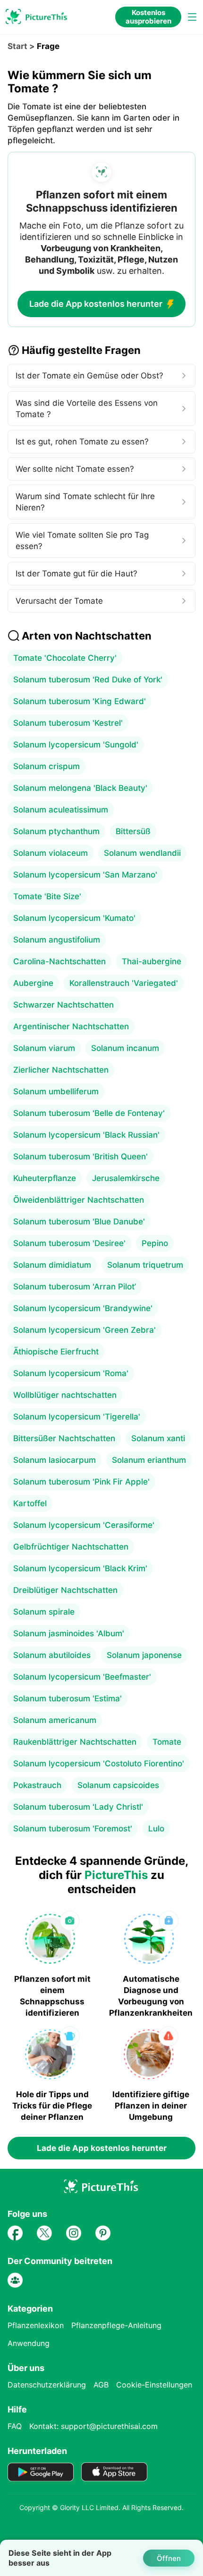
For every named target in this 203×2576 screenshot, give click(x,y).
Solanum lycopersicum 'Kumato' (74, 918)
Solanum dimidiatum (52, 1265)
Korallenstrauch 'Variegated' (124, 983)
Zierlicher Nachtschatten (61, 1070)
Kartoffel (30, 1503)
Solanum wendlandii (142, 853)
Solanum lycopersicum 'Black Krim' (80, 1568)
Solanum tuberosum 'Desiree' (69, 1243)
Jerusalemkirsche (126, 1178)
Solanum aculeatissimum (61, 810)
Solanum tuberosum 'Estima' (68, 1698)
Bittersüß (133, 831)
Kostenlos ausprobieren (148, 17)
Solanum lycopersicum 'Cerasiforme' (84, 1525)
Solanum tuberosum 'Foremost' (73, 1829)
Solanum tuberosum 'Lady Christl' (78, 1807)
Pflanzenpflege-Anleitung (116, 2325)
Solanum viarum (44, 1048)
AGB (101, 2385)
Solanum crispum (47, 766)
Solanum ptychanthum (56, 831)
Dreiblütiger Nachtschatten (65, 1590)
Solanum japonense (144, 1655)
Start (17, 46)
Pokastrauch (37, 1785)
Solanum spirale (44, 1612)
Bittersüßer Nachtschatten (64, 1438)
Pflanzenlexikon (36, 2325)
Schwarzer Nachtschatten (63, 1005)
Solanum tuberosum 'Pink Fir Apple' (81, 1482)
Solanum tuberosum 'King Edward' (80, 701)
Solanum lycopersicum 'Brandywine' (83, 1308)
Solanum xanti (158, 1438)
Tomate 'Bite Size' (47, 896)
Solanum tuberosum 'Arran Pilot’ (75, 1287)
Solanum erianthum (149, 1460)
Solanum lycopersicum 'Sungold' (76, 745)
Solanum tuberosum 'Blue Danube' (79, 1222)
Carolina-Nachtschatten (59, 961)
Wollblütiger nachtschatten (65, 1395)
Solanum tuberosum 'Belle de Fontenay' (89, 1113)
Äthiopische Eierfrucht (56, 1352)
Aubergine (33, 983)
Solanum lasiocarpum (55, 1460)
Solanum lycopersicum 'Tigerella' (77, 1417)
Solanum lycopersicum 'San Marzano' (85, 875)
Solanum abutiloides (52, 1655)
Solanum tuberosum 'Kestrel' (68, 723)
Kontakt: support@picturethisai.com (93, 2426)
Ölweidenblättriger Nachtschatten (79, 1200)
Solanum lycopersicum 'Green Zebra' (85, 1330)
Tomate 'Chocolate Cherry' (65, 658)
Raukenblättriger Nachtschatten (75, 1742)
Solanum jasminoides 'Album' (69, 1633)
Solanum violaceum (51, 853)
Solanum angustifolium (57, 940)
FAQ (15, 2426)
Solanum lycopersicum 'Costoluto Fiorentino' (99, 1764)
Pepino (155, 1243)
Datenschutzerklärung (47, 2385)
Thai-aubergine (152, 961)
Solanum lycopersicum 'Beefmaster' (82, 1677)
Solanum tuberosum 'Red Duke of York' (88, 680)
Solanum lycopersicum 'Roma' (71, 1373)
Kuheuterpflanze (45, 1178)
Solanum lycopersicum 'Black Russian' (86, 1135)
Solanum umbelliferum (56, 1091)
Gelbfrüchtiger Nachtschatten (71, 1547)
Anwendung (29, 2343)
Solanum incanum (125, 1048)
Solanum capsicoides (118, 1785)
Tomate (167, 1742)
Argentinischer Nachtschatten (71, 1026)
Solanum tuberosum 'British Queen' (80, 1157)
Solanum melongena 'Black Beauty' (80, 788)
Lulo (156, 1829)
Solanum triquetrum (145, 1265)
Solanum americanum (55, 1720)
